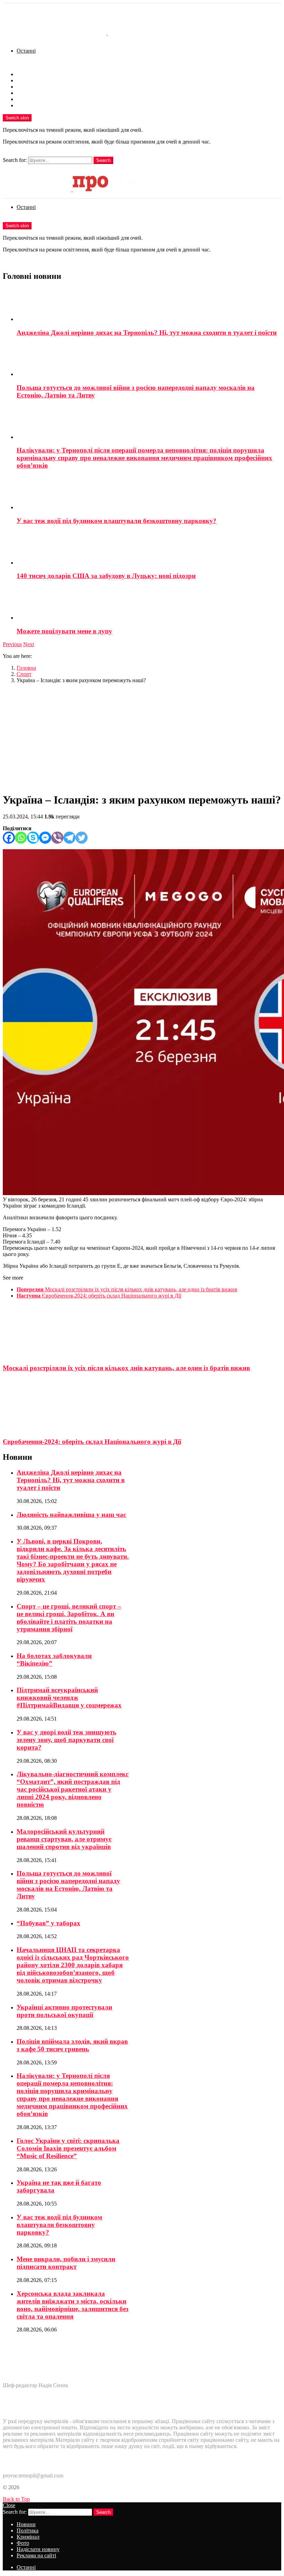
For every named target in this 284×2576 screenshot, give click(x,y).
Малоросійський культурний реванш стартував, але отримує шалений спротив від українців (64, 1839)
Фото (23, 93)
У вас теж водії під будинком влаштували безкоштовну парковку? (117, 521)
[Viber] (57, 838)
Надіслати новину (38, 99)
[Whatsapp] (21, 838)
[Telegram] (69, 838)
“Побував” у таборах (48, 1923)
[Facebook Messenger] (45, 838)
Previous (12, 644)
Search (103, 160)
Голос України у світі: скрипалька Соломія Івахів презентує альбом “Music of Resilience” (68, 2148)
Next (29, 644)
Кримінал (28, 87)
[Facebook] (9, 838)
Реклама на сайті (36, 105)
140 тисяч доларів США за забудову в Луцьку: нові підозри (106, 576)
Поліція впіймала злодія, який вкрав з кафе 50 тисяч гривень (72, 2045)
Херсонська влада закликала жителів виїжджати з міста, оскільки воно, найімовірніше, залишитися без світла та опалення (73, 2305)
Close (9, 2505)
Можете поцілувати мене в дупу (64, 631)
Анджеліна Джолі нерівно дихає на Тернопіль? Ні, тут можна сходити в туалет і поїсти (147, 333)
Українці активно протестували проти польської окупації (64, 2011)
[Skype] (33, 838)
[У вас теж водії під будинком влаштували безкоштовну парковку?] (149, 493)
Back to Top (16, 2499)
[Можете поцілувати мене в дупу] (149, 604)
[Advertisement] (142, 737)
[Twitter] (82, 838)
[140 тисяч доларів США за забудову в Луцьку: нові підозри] (149, 549)
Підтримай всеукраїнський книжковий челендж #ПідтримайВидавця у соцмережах (69, 1698)
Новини (26, 74)
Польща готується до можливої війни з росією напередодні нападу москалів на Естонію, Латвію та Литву (68, 1885)
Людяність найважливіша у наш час (71, 1515)
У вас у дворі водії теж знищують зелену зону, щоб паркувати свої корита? (66, 1740)
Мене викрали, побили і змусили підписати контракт (66, 2263)
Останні (26, 51)
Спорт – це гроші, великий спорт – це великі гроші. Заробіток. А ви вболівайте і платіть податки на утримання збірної (69, 1618)
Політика (28, 80)
